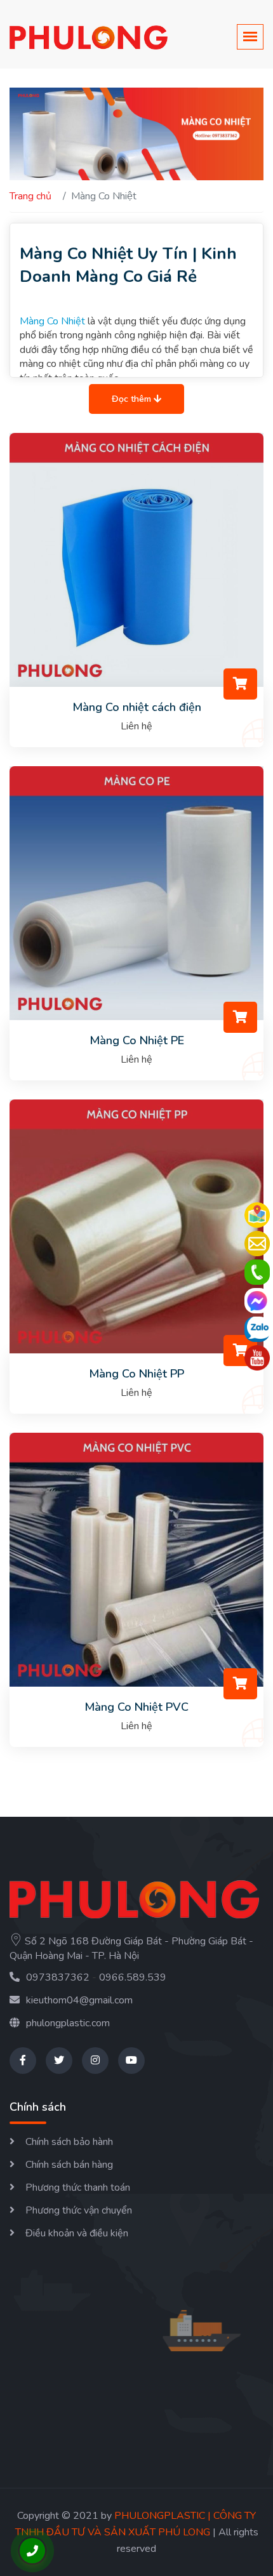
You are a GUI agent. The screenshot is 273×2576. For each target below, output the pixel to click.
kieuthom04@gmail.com (79, 2000)
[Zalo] (257, 1329)
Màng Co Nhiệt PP (136, 1374)
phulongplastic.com (68, 2023)
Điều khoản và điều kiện (77, 2233)
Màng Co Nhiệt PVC (136, 1707)
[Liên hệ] (257, 1244)
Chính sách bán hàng (69, 2165)
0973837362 (58, 1977)
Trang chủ (30, 196)
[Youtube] (257, 1358)
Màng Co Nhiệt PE (137, 1040)
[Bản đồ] (257, 1215)
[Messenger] (257, 1301)
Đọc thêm (133, 399)
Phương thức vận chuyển (79, 2210)
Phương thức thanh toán (78, 2188)
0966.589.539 (133, 1977)
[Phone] (257, 1272)
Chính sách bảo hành (69, 2142)
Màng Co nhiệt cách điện (137, 707)
